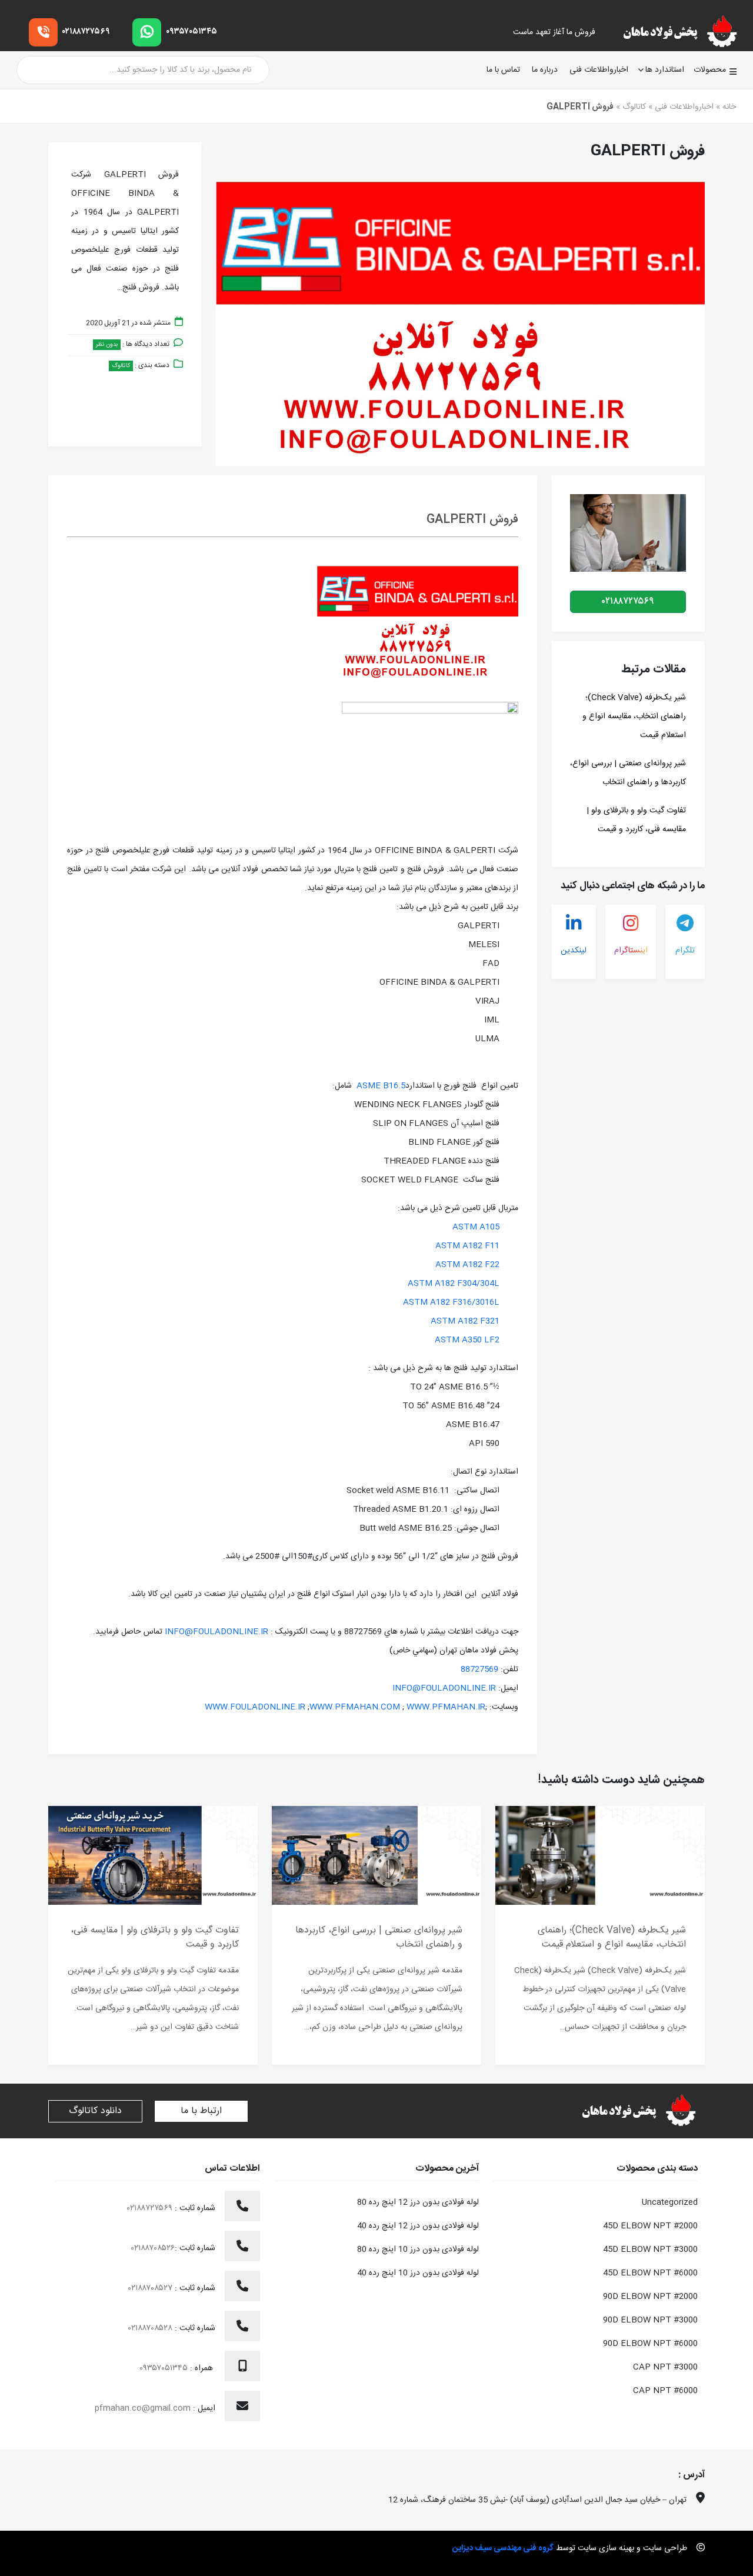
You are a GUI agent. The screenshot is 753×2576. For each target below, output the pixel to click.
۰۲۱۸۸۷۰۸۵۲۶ (153, 2248)
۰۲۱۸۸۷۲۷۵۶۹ (86, 32)
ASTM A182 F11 (467, 1246)
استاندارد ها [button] (665, 70)
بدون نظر (107, 345)
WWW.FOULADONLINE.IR (255, 1707)
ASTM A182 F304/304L (454, 1284)
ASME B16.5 (381, 1086)
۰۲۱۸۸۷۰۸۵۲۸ (151, 2328)
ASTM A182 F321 (465, 1321)
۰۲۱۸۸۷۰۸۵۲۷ (151, 2288)
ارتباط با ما (201, 2111)
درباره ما (545, 70)
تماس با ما (503, 70)
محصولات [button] (710, 70)
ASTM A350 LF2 (467, 1340)
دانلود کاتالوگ (95, 2111)
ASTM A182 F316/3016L (451, 1302)
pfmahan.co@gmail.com (143, 2408)
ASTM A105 (476, 1227)
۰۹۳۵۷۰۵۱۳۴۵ (191, 32)
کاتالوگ (634, 107)
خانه (729, 107)
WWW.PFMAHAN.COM (355, 1707)
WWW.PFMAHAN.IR (446, 1707)
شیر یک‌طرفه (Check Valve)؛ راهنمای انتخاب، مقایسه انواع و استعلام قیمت (634, 717)
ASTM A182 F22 (467, 1265)
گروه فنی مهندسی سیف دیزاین (503, 2548)
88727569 (479, 1669)
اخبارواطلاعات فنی (599, 70)
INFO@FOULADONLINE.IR (216, 1632)
